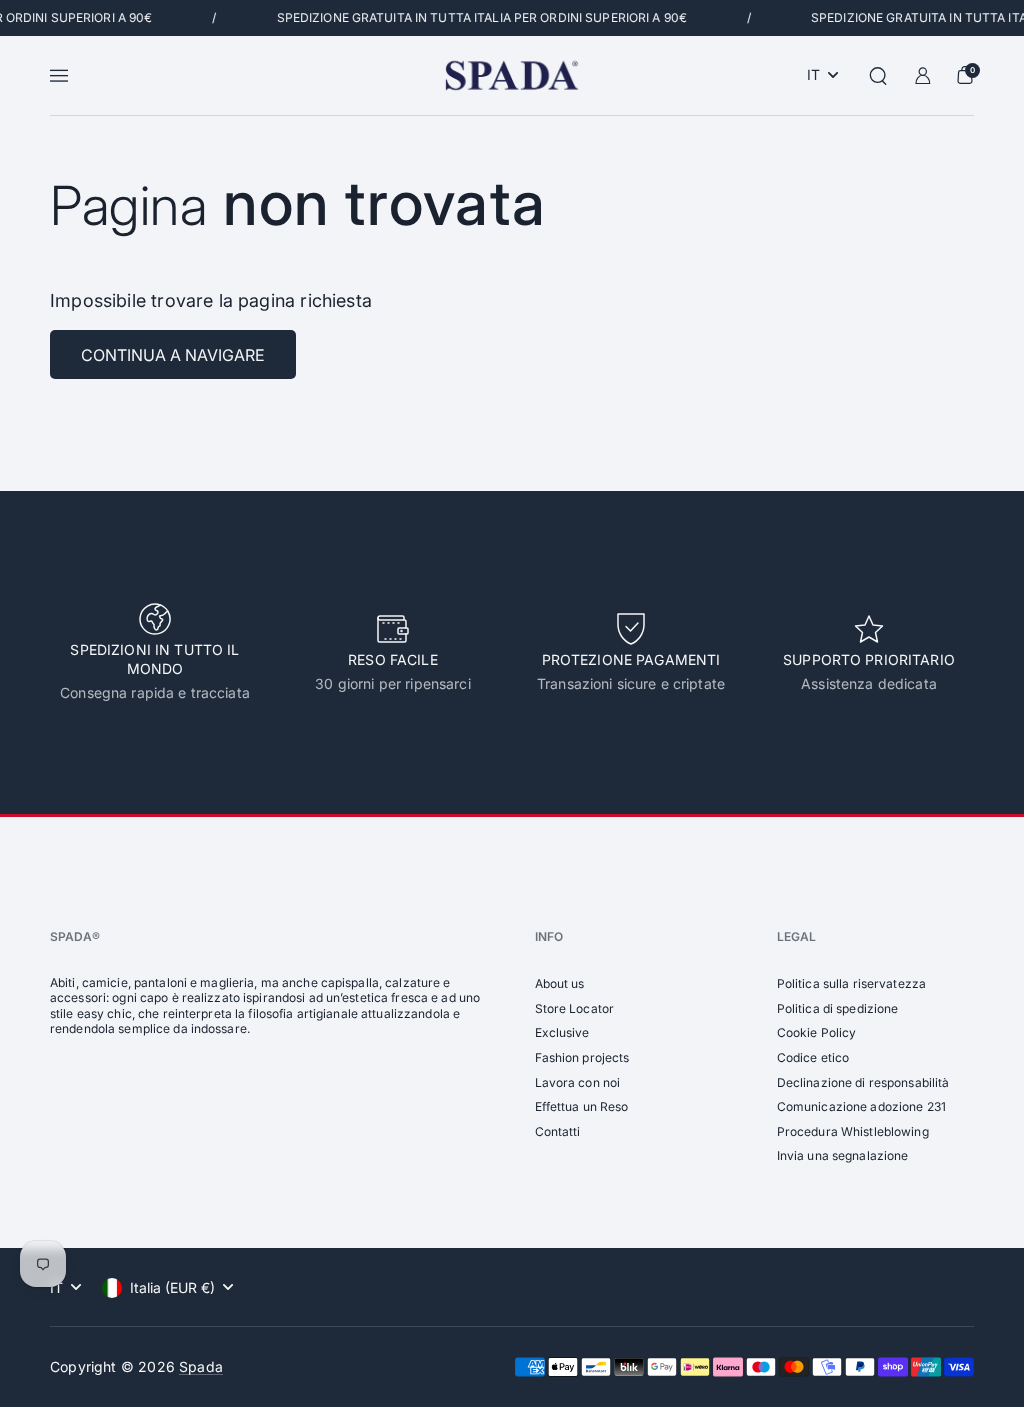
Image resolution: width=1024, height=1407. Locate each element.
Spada (201, 1366)
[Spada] (511, 75)
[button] (878, 76)
